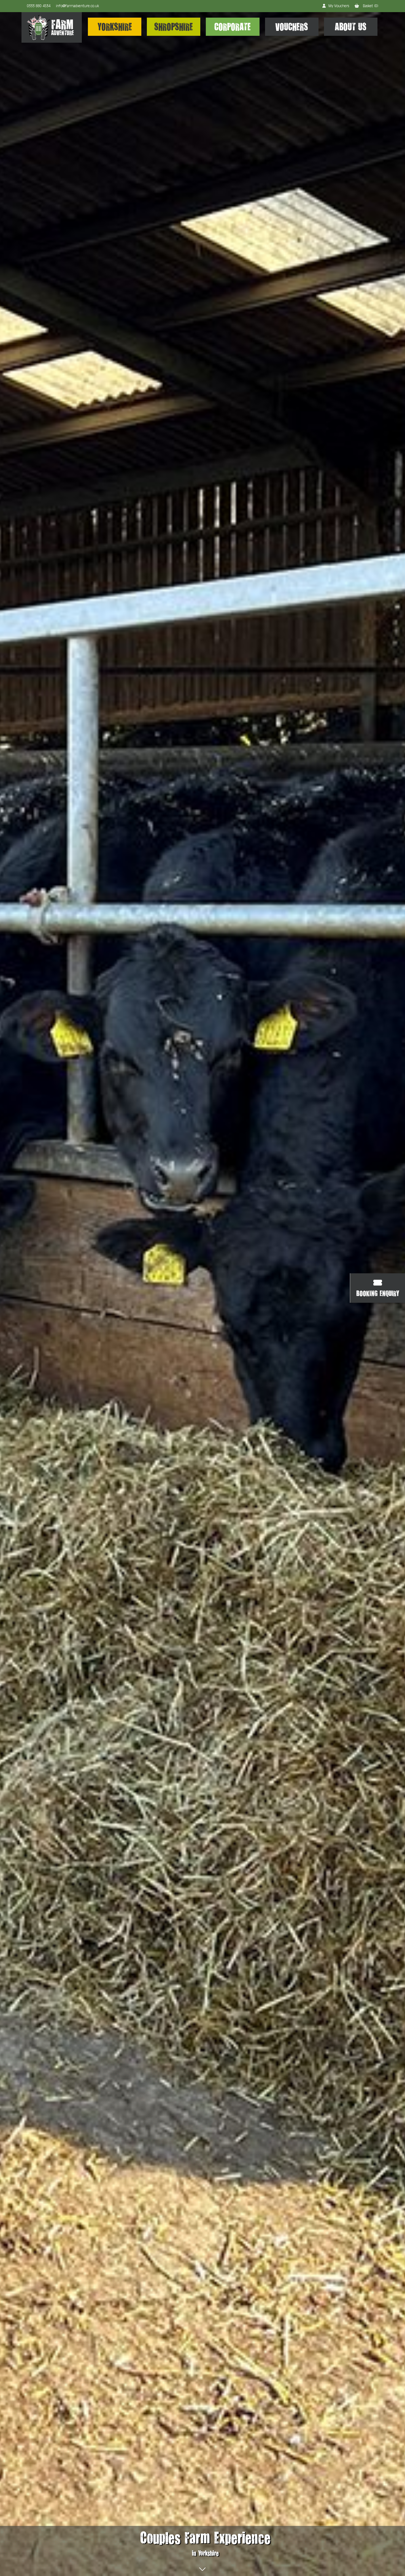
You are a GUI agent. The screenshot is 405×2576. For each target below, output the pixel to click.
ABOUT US (351, 27)
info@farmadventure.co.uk (77, 6)
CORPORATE (233, 27)
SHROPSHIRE (174, 27)
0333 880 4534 (39, 6)
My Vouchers (339, 6)
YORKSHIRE (115, 27)
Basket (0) (370, 6)
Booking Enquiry (378, 1293)
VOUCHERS (292, 27)
